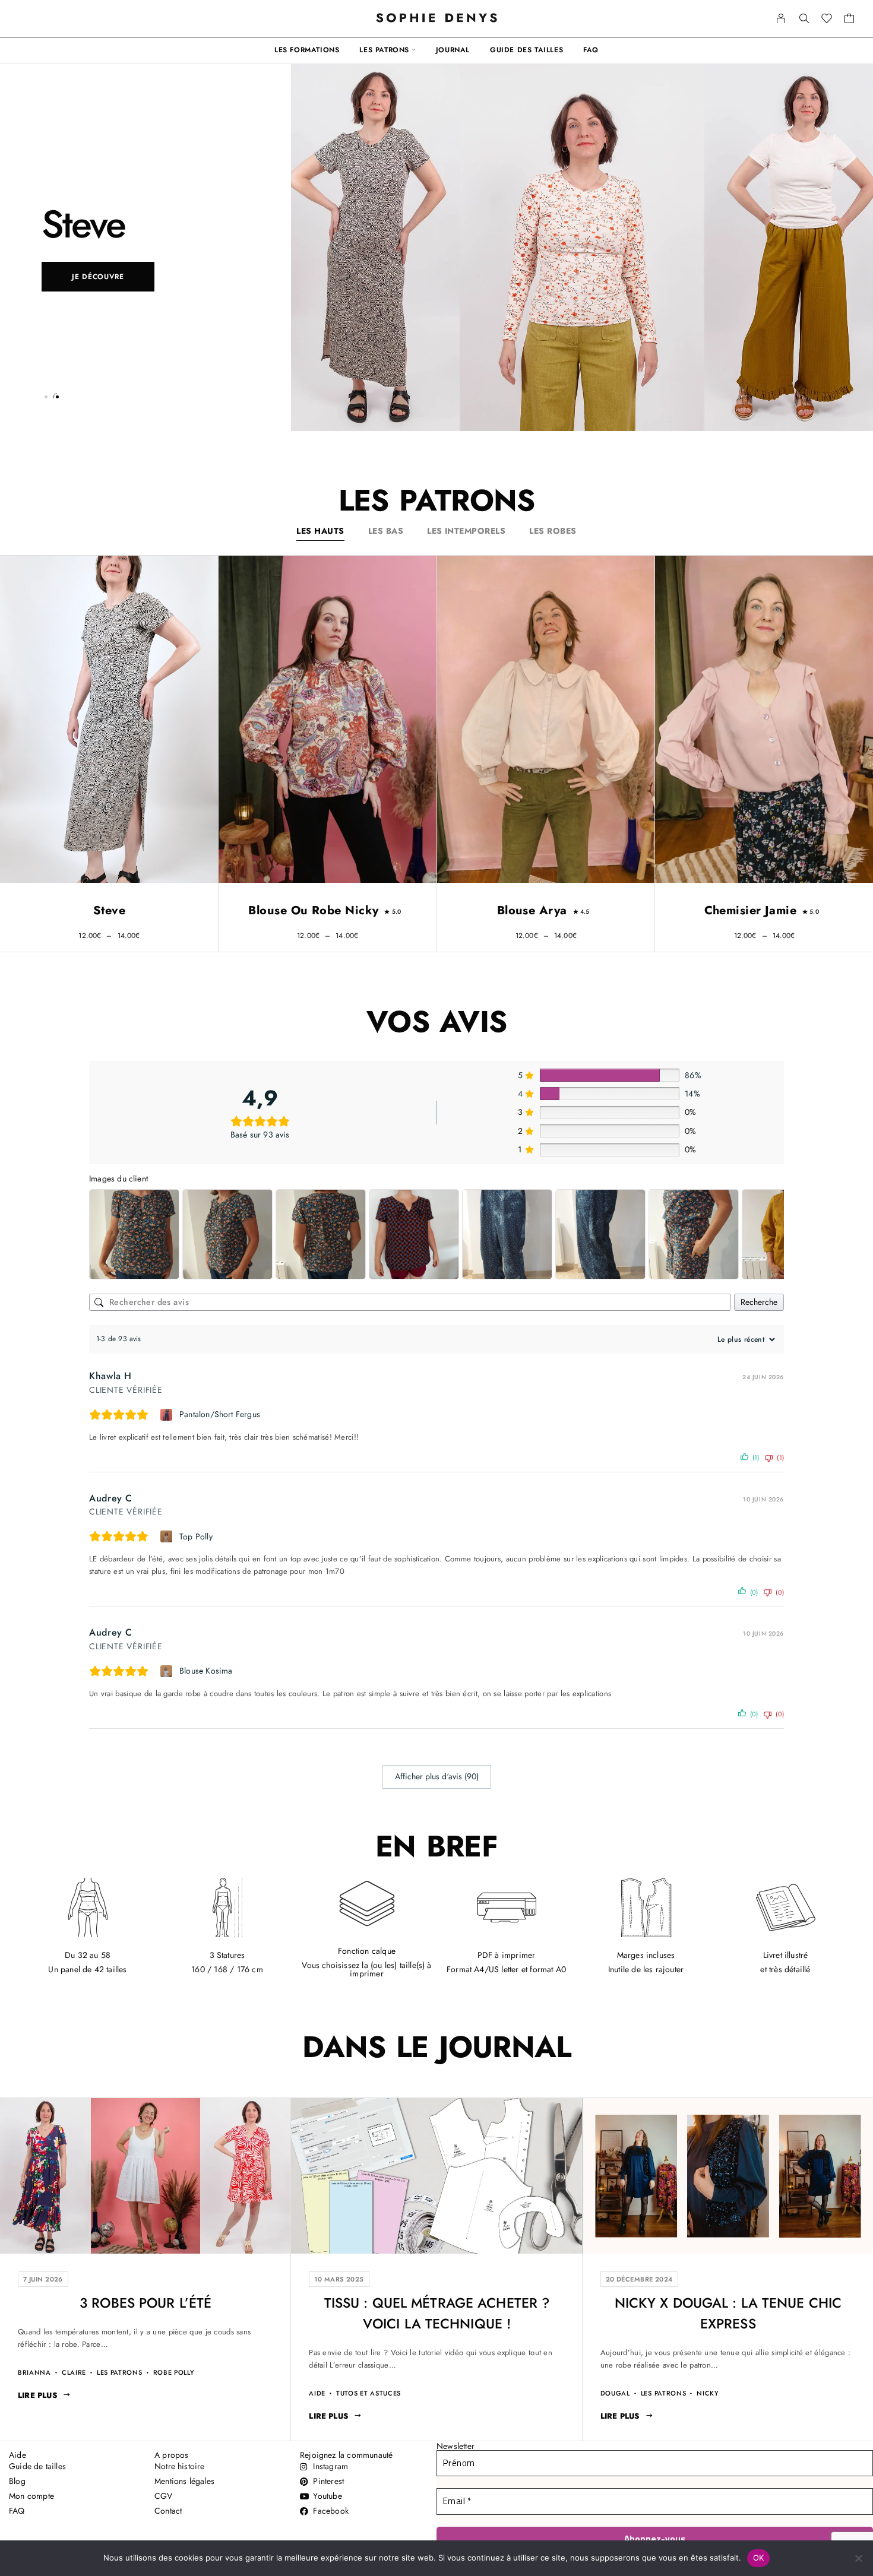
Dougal (615, 2393)
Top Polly (196, 1536)
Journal (453, 50)
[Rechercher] (804, 18)
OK (759, 2558)
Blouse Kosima (206, 1671)
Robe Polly (174, 2373)
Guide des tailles (526, 50)
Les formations (307, 50)
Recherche (759, 1302)
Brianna (34, 2373)
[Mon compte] (781, 18)
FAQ (591, 50)
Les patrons (384, 50)
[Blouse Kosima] (168, 1671)
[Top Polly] (168, 1536)
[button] (46, 397)
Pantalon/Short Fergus (220, 1414)
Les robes (553, 531)
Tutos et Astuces (369, 2393)
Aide (317, 2393)
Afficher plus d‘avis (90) (437, 1776)
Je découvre (98, 277)
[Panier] (850, 20)
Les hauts (320, 531)
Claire (74, 2373)
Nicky (708, 2393)
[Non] (858, 2558)
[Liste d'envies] (827, 20)
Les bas (386, 531)
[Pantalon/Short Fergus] (168, 1415)
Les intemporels (466, 531)
